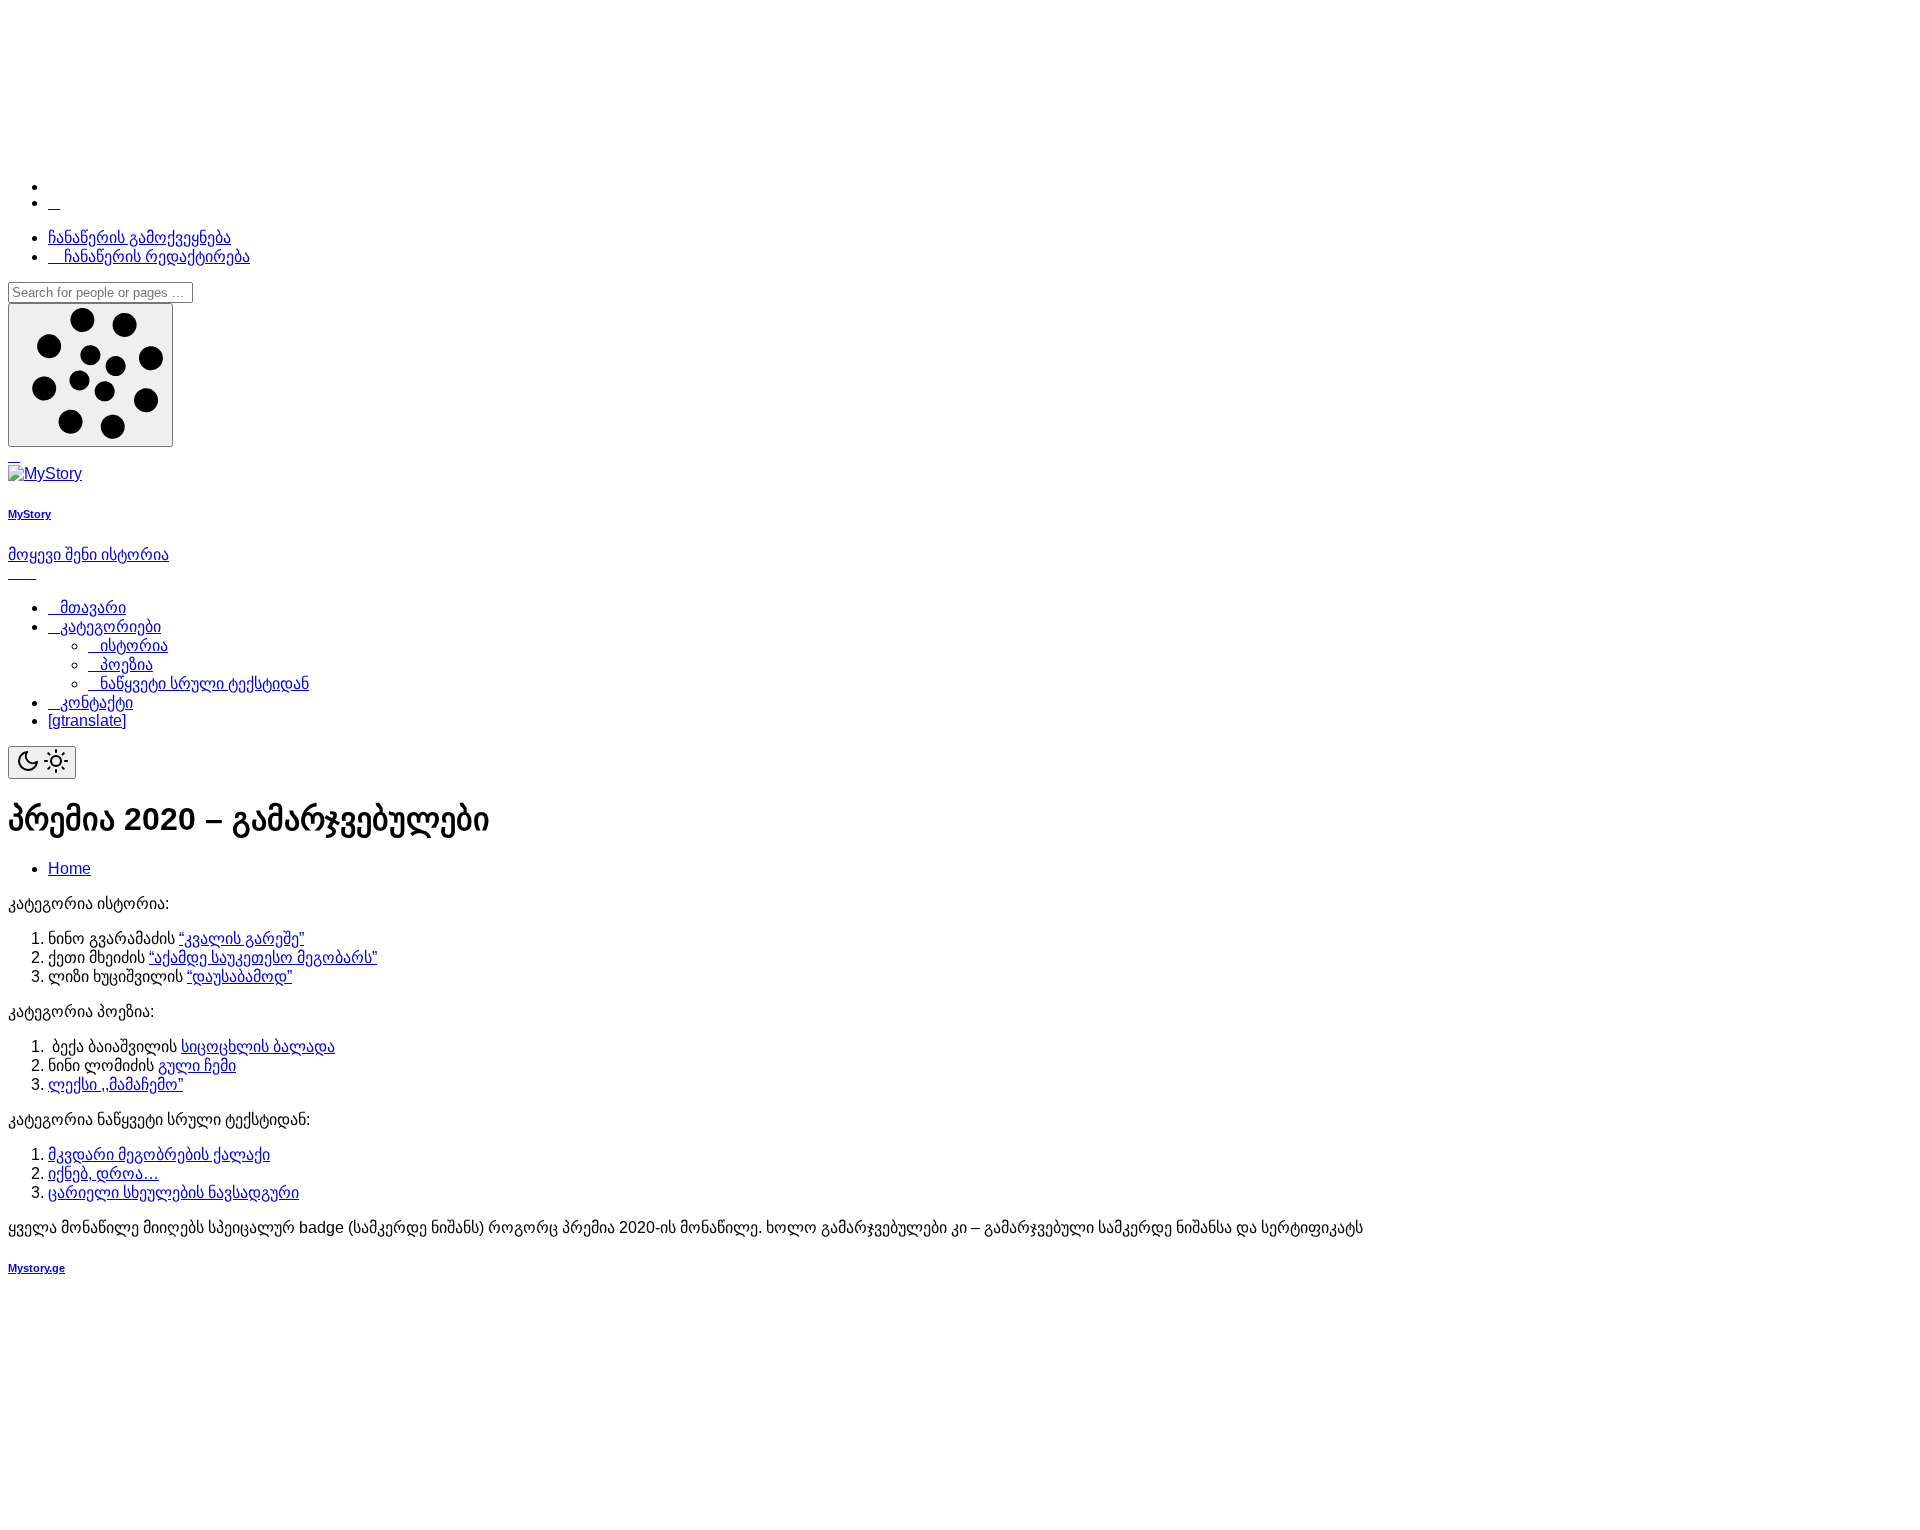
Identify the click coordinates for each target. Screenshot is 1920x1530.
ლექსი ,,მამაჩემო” (115, 1084)
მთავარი (93, 607)
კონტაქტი (96, 702)
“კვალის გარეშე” (241, 938)
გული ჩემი (197, 1065)
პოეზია (126, 664)
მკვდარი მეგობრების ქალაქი (159, 1154)
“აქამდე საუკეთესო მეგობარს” (263, 957)
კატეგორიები (110, 626)
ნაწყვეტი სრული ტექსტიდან (204, 683)
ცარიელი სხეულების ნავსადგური (173, 1192)
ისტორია (134, 645)
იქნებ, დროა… (103, 1173)
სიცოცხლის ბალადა (258, 1046)
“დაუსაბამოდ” (239, 976)
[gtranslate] (87, 720)
